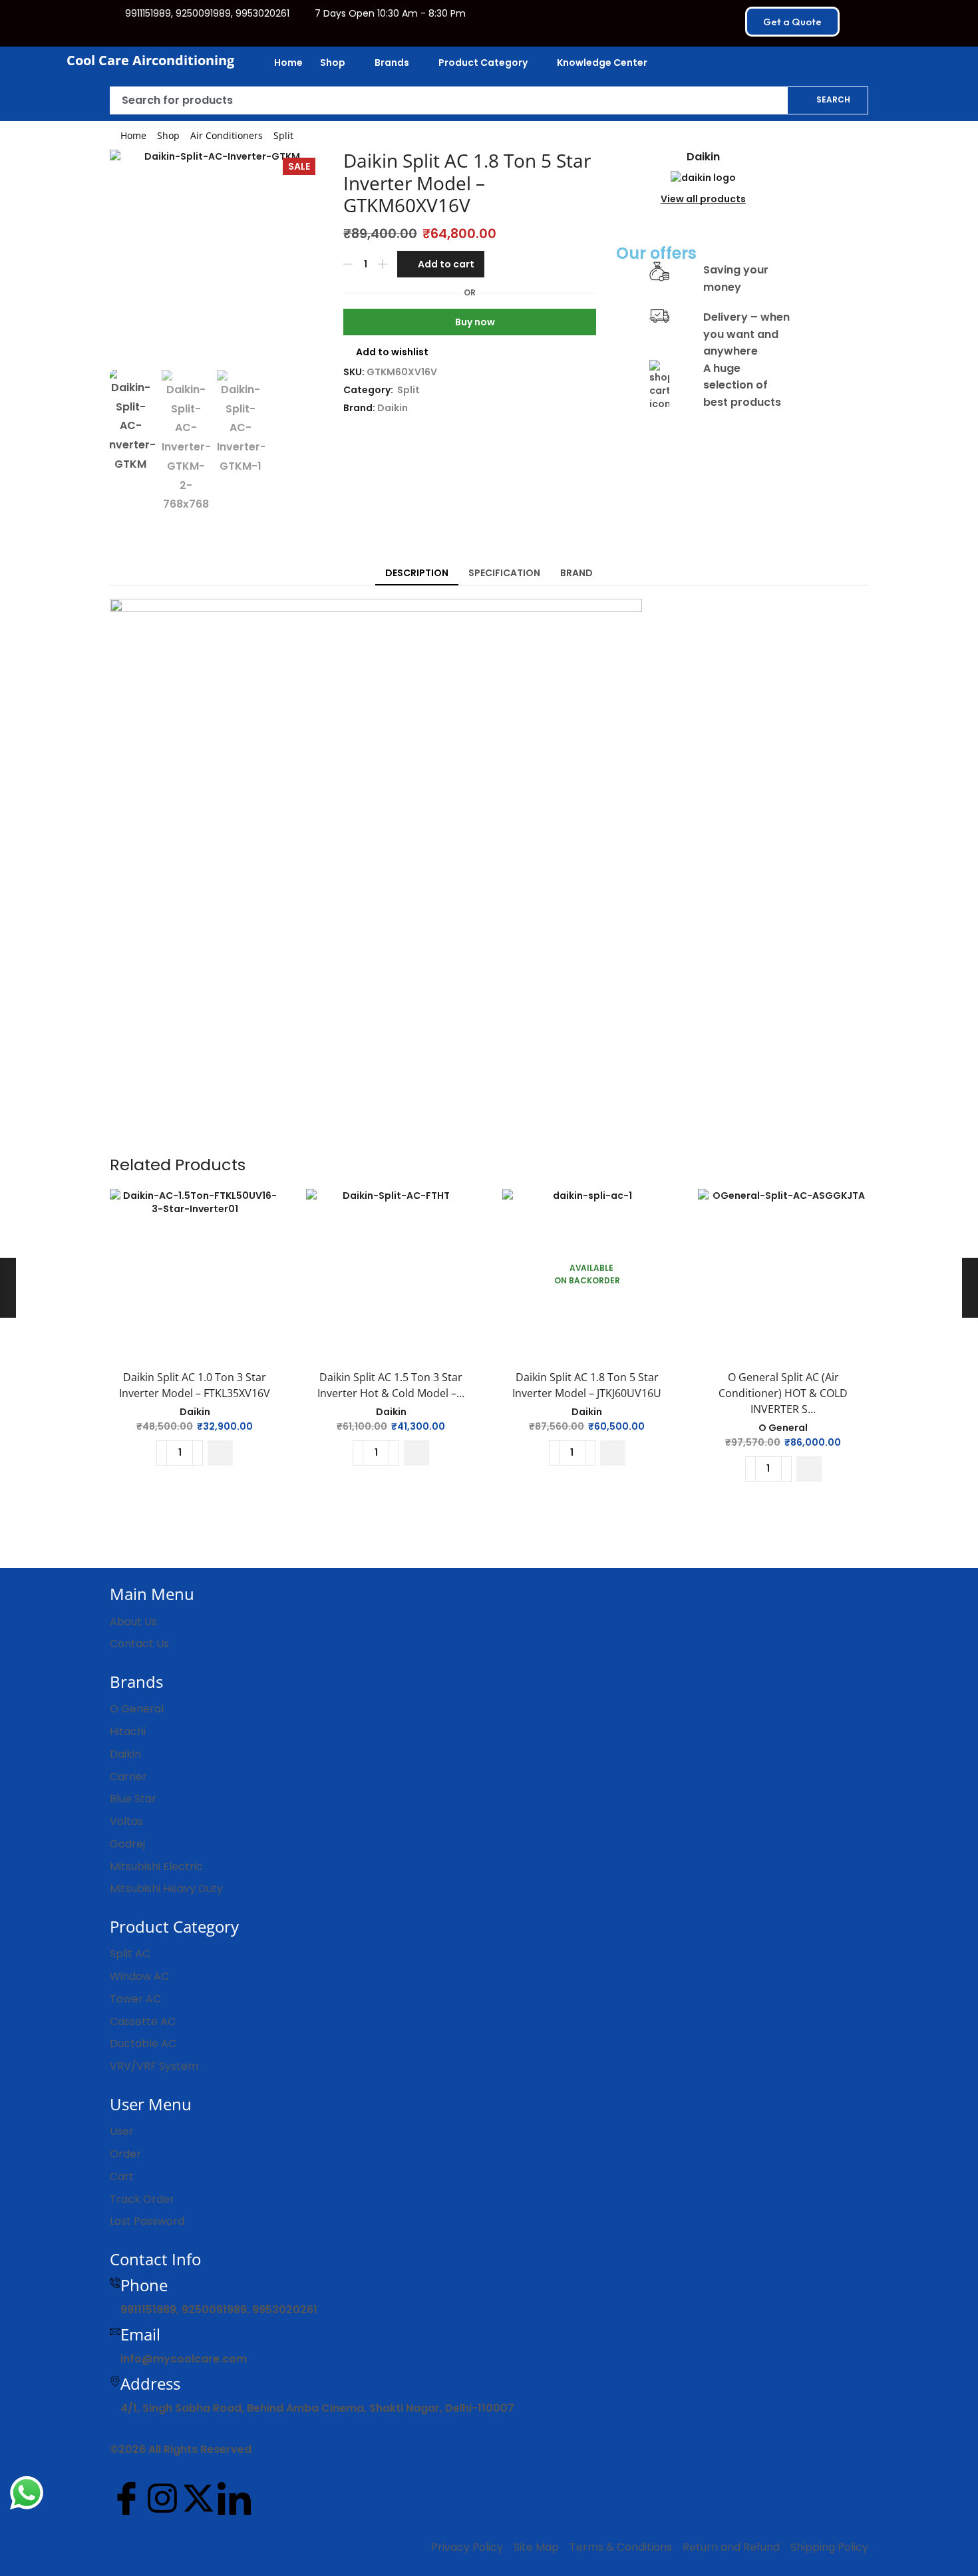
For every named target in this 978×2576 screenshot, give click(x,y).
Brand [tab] (576, 573)
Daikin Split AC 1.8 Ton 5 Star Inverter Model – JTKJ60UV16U (587, 1385)
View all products (703, 199)
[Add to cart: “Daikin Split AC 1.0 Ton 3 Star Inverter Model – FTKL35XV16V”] (220, 1453)
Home (133, 135)
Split (283, 135)
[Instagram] (162, 2498)
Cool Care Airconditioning (150, 60)
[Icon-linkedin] (234, 2498)
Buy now (475, 322)
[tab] (417, 573)
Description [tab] (417, 573)
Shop (168, 135)
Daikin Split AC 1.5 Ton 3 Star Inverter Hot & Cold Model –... (391, 1385)
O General (783, 1428)
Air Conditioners (227, 135)
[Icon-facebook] (126, 2498)
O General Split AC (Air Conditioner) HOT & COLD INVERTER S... (783, 1393)
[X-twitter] (198, 2498)
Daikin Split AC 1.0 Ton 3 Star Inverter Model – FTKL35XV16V (195, 1385)
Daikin (393, 408)
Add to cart (446, 264)
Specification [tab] (504, 573)
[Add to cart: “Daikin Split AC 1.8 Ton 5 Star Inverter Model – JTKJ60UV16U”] (613, 1453)
